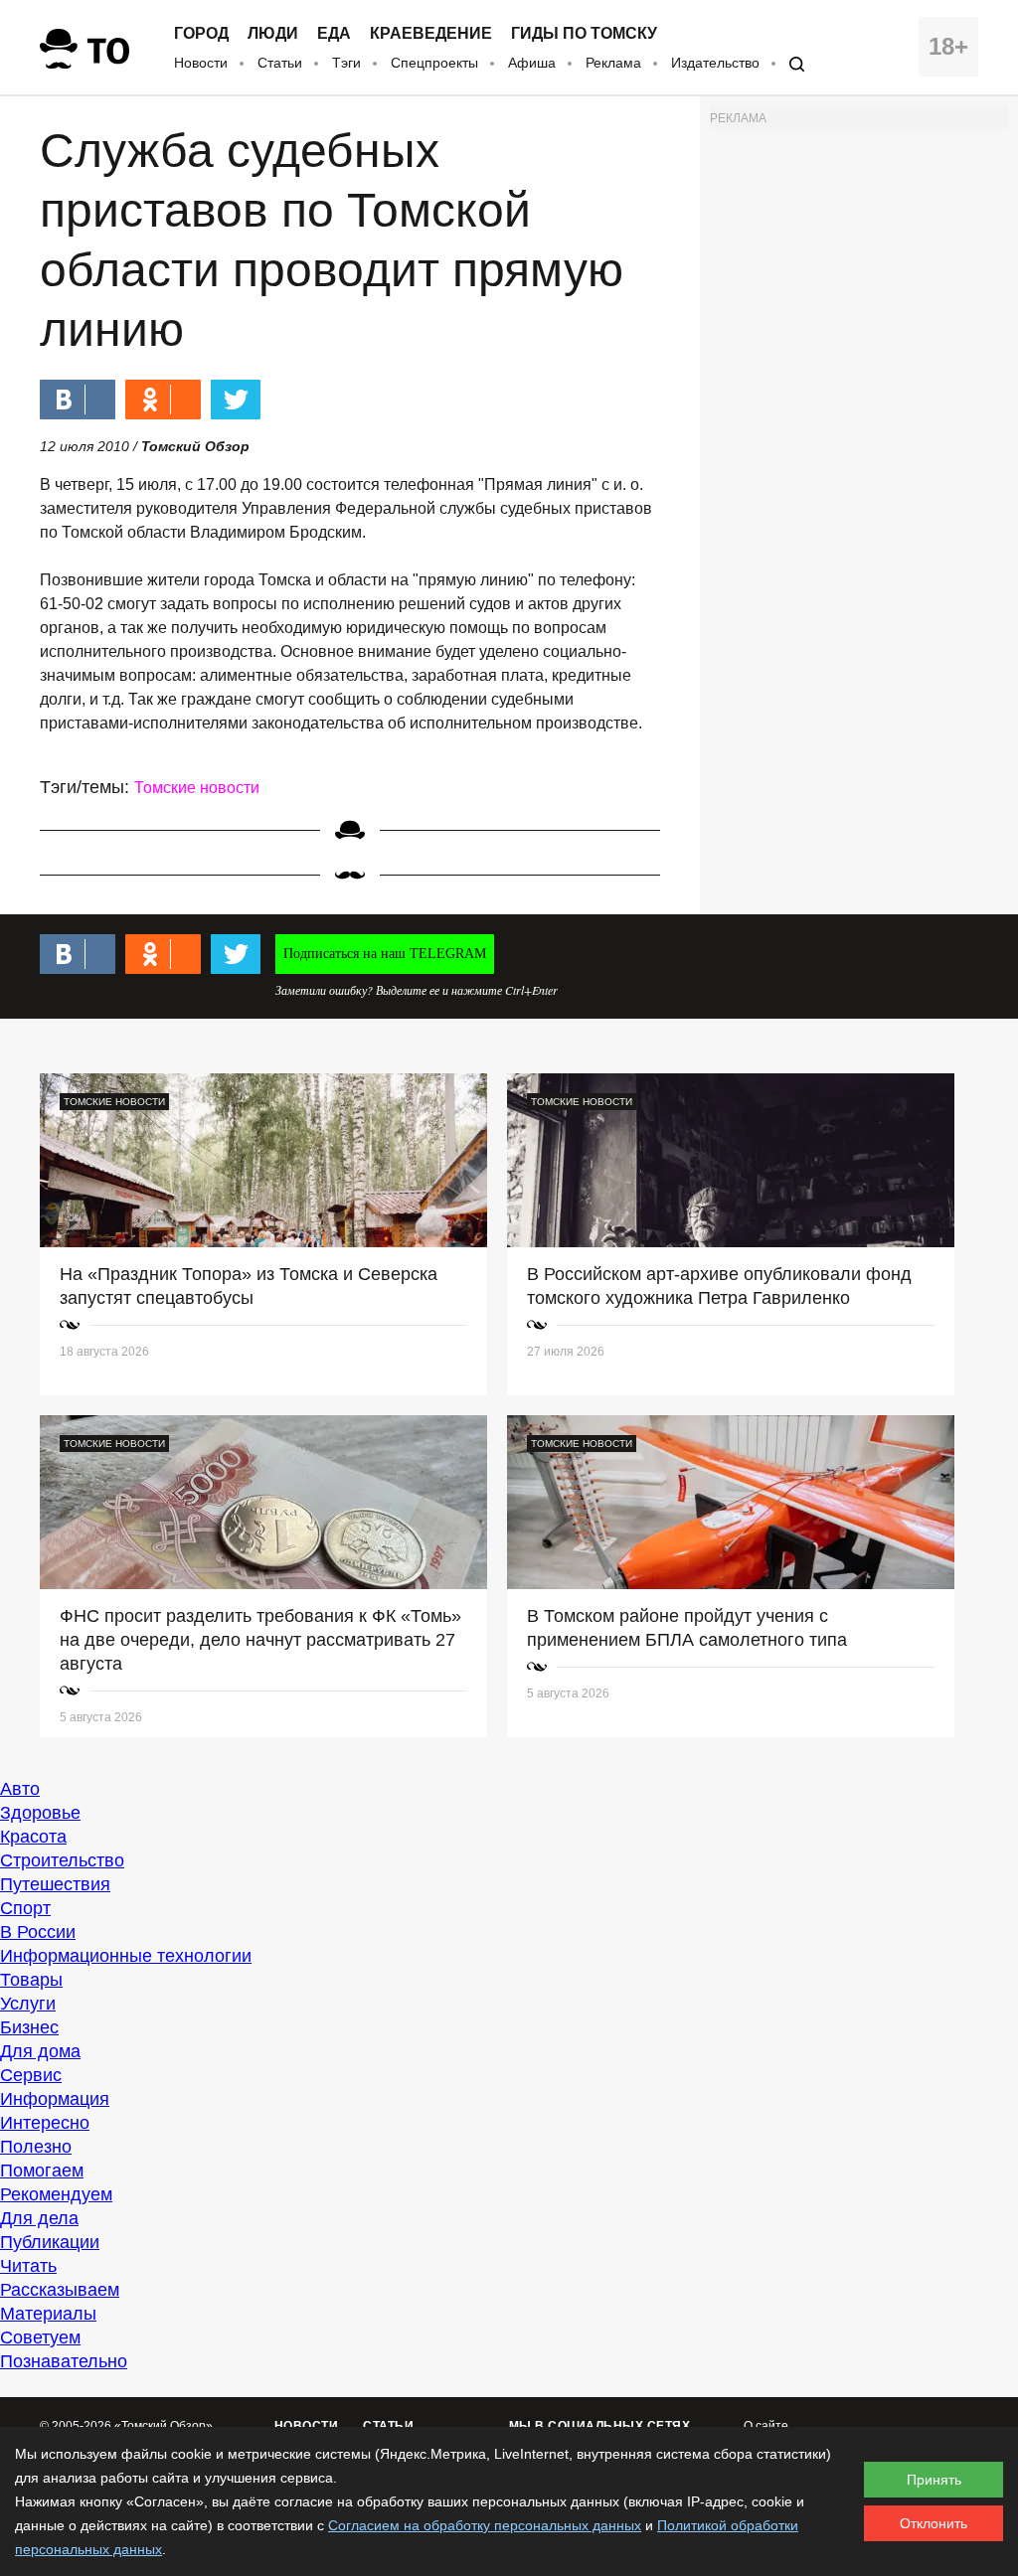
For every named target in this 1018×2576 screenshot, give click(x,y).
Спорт (25, 1908)
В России (38, 1932)
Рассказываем (60, 2290)
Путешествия (55, 1884)
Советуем (40, 2337)
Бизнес (29, 2027)
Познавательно (64, 2361)
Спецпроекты (434, 63)
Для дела (39, 2218)
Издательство (715, 63)
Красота (33, 1837)
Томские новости (197, 788)
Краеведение (431, 34)
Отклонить (933, 2523)
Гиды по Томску (584, 34)
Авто (20, 1789)
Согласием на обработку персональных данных (485, 2525)
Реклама (613, 63)
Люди (273, 34)
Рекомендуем (56, 2194)
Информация (55, 2099)
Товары (31, 1980)
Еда (334, 34)
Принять (934, 2480)
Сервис (31, 2075)
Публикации (50, 2242)
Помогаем (42, 2171)
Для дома (40, 2051)
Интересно (45, 2123)
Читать (28, 2266)
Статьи (280, 63)
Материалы (48, 2314)
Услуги (28, 2004)
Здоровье (40, 1813)
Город (201, 34)
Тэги (346, 63)
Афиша (532, 63)
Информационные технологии (126, 1956)
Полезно (36, 2147)
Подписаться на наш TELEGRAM (385, 954)
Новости (201, 63)
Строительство (62, 1860)
